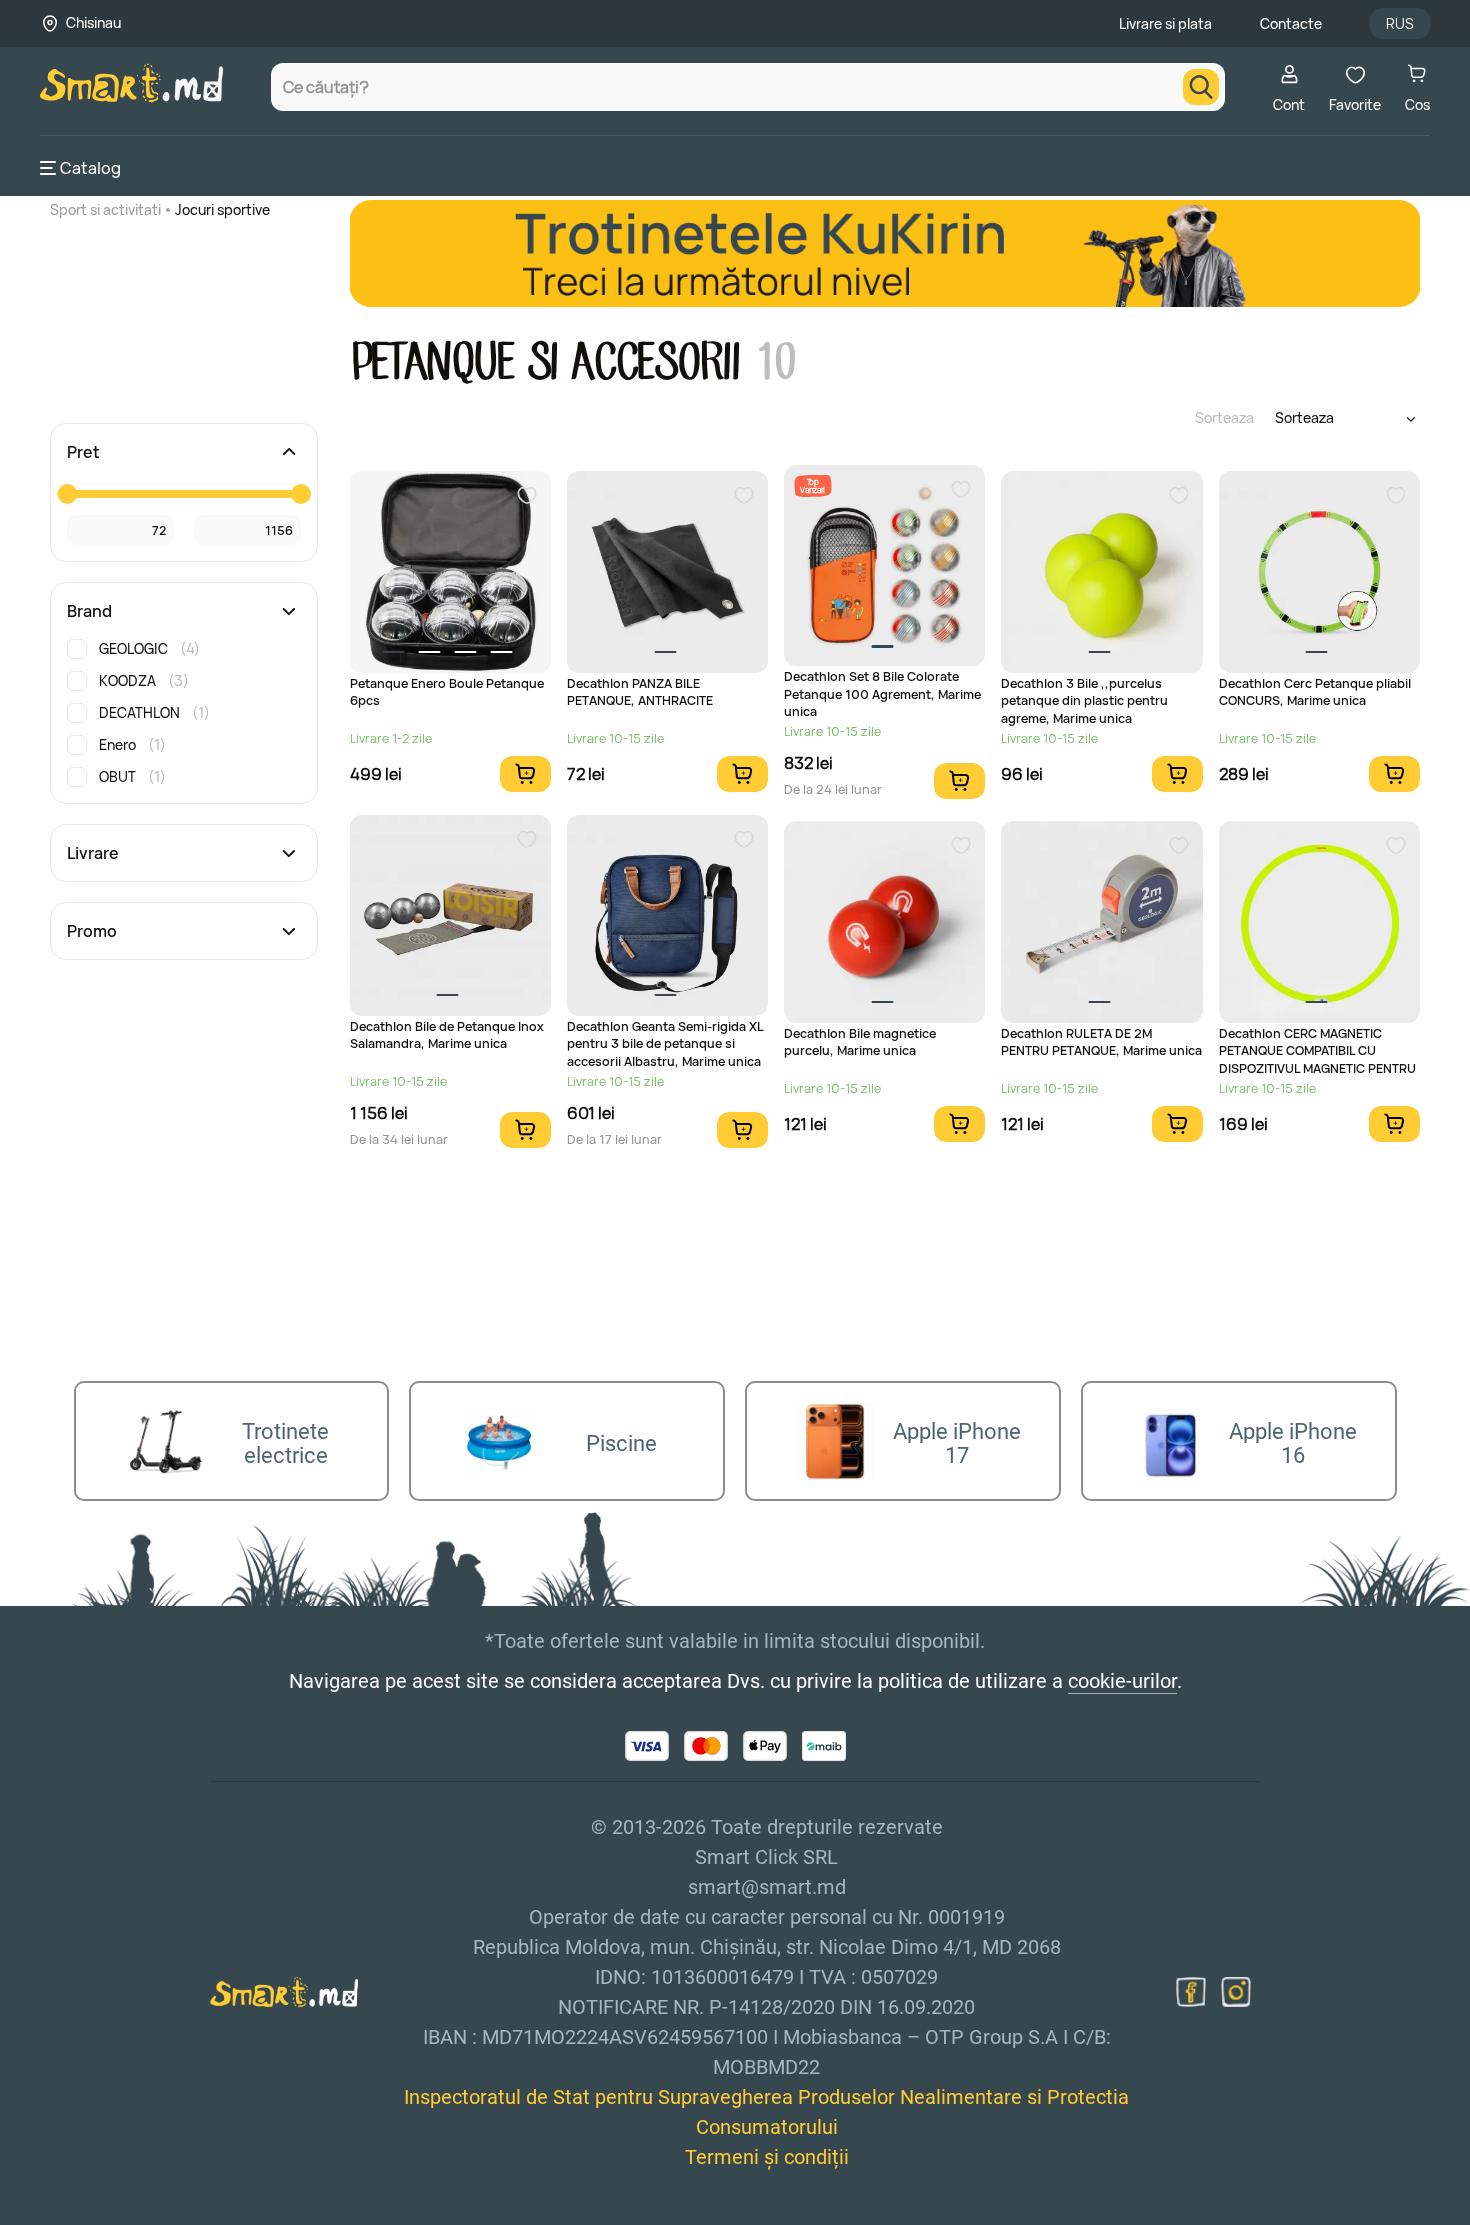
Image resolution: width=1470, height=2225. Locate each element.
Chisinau (93, 22)
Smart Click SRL (156, 2213)
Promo (92, 931)
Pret (83, 452)
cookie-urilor (1122, 1681)
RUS (1400, 23)
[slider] (67, 494)
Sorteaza (1224, 417)
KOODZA (144, 680)
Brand (89, 611)
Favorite (1355, 104)
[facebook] (1191, 1992)
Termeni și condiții (767, 2157)
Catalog (90, 168)
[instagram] (1236, 1992)
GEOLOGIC (149, 648)
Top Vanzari (812, 485)
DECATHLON (154, 712)
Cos (1417, 104)
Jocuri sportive (222, 209)
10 (775, 362)
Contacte (1291, 23)
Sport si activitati (105, 209)
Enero (132, 744)
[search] (1201, 87)
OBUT (132, 776)
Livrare (93, 853)
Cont (1289, 104)
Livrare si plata (1165, 23)
